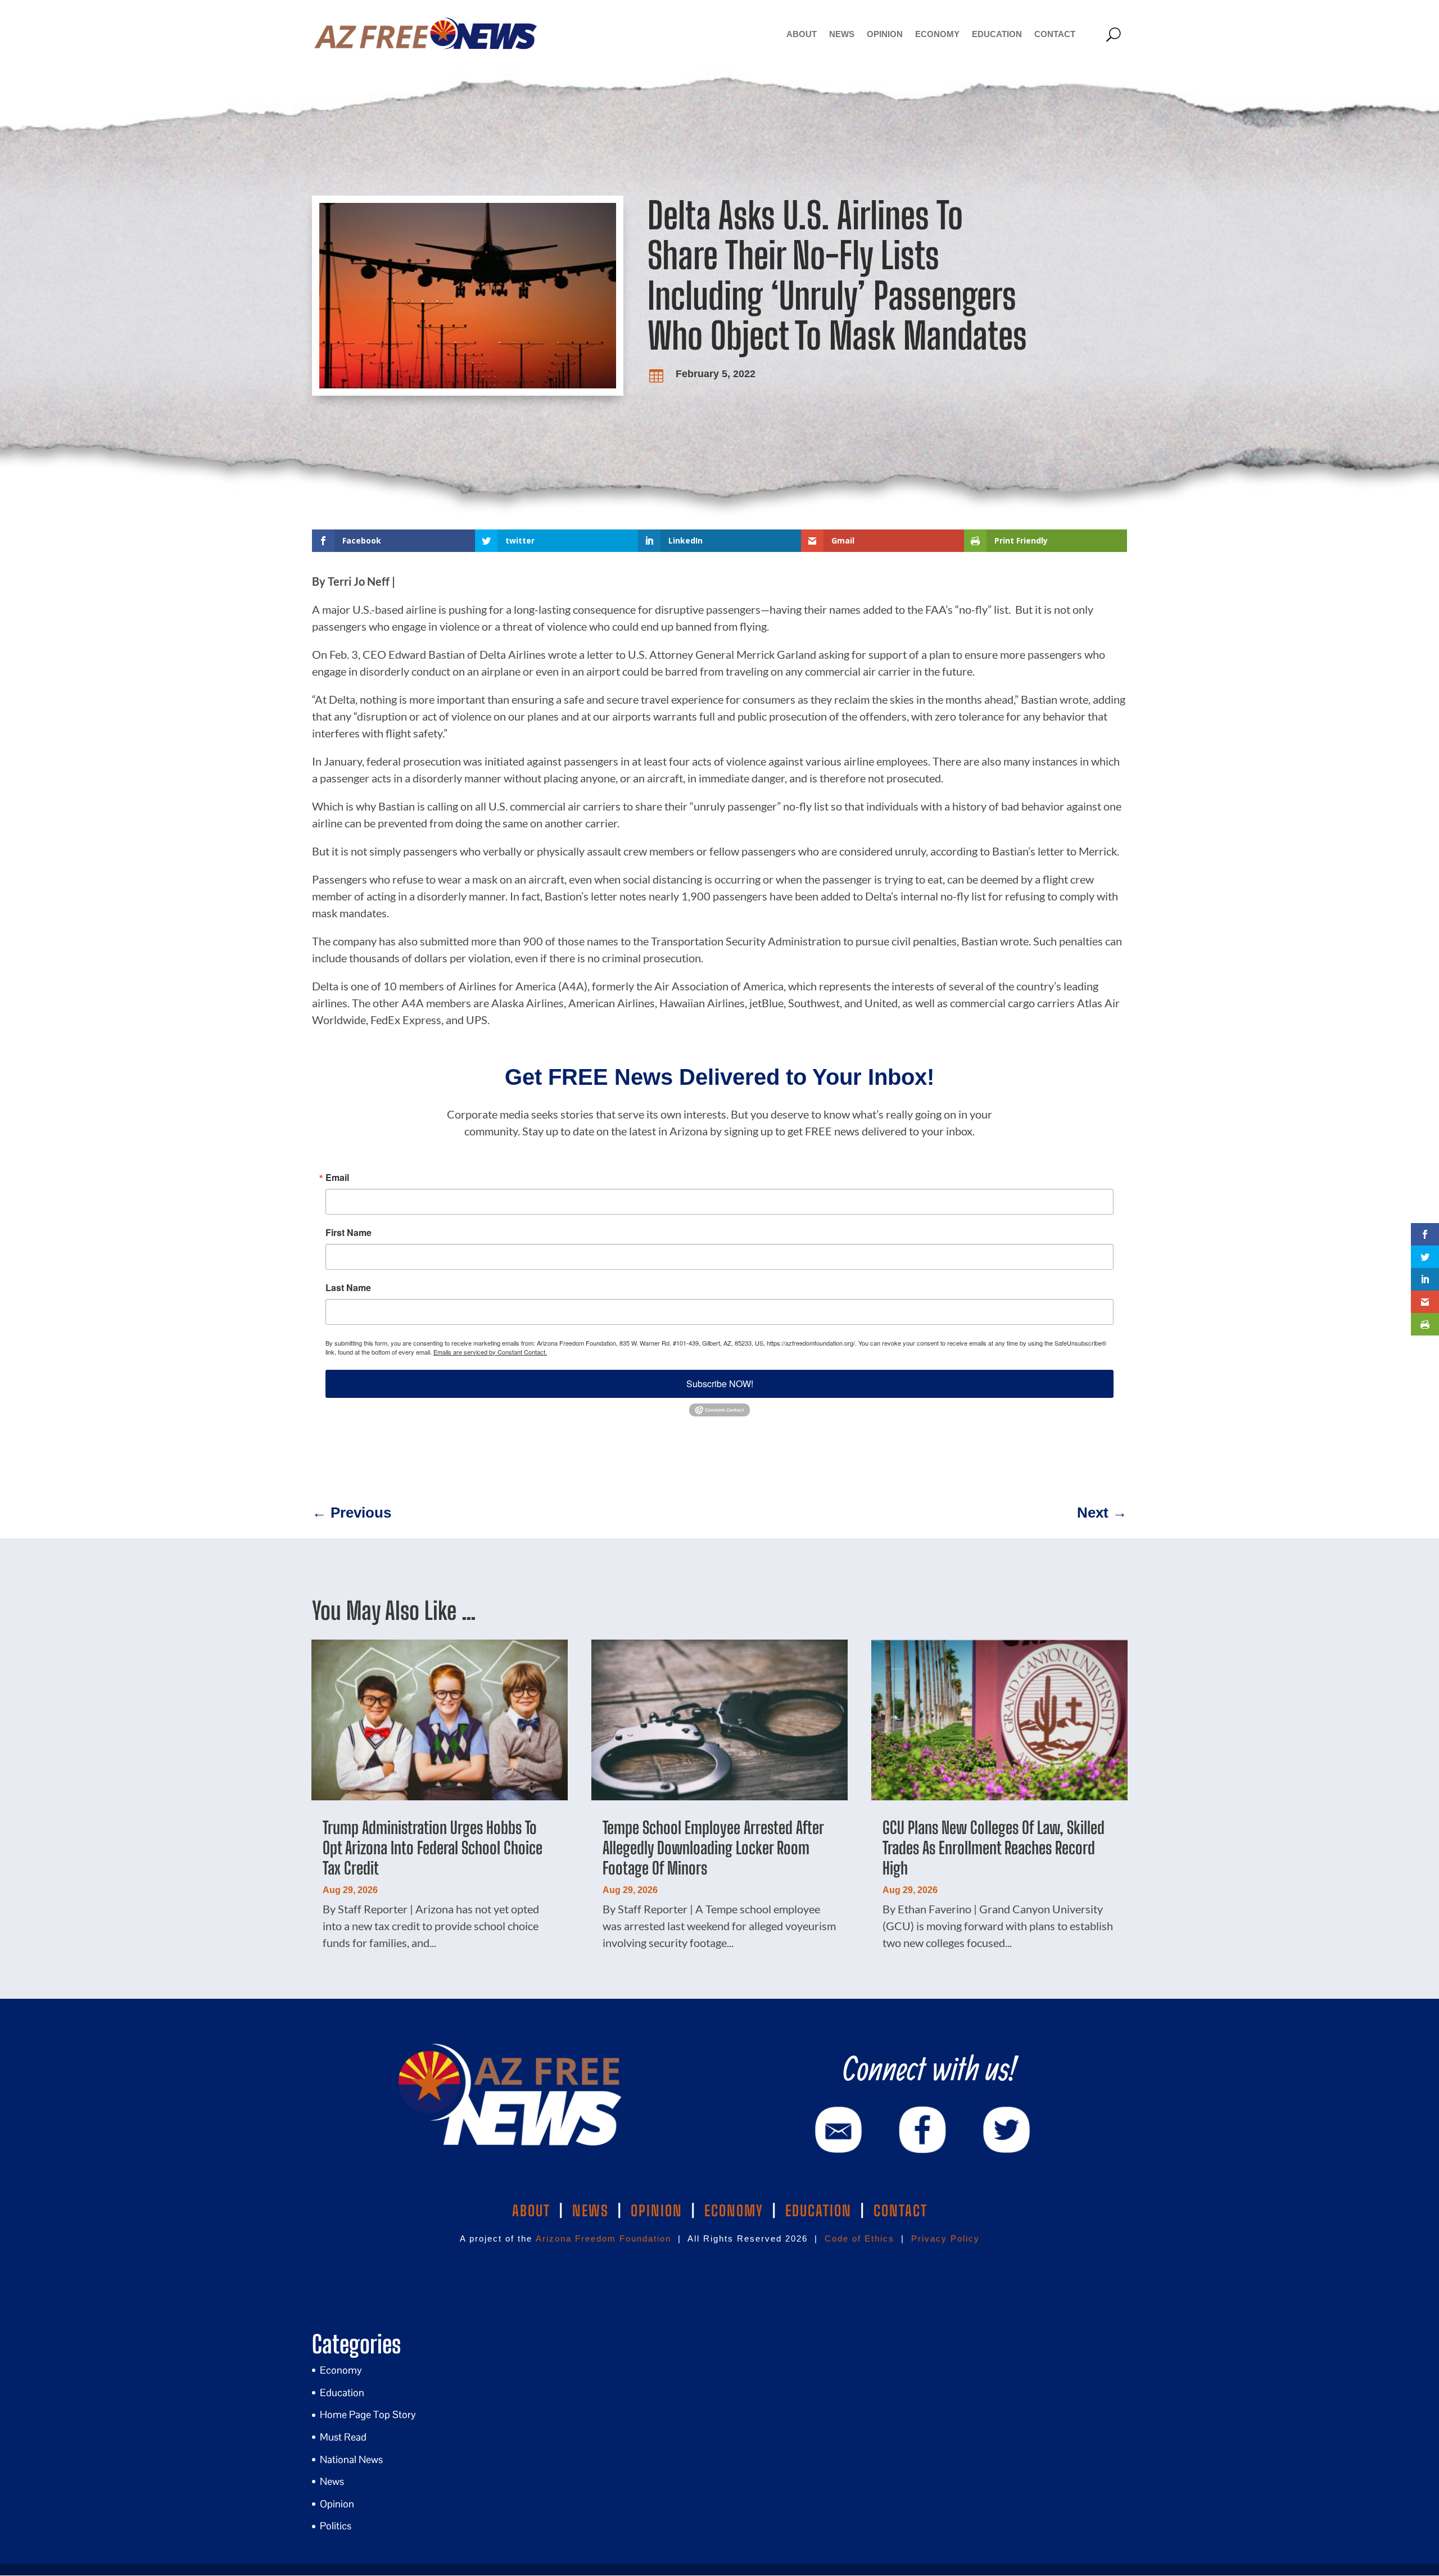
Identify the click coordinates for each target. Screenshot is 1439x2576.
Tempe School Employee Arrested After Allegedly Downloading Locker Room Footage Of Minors (713, 1848)
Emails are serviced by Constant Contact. (490, 1352)
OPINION (657, 2211)
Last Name (348, 1288)
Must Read (343, 2437)
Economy (937, 34)
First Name (349, 1233)
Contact (1055, 34)
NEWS (590, 2211)
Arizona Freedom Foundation (603, 2238)
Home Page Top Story (368, 2414)
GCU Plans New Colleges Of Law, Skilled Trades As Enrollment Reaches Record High (994, 1848)
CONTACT (900, 2211)
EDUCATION (818, 2211)
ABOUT (531, 2211)
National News (351, 2459)
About (802, 34)
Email (337, 1178)
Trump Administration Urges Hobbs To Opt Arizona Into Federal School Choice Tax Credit (433, 1848)
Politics (336, 2526)
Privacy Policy (945, 2238)
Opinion (885, 34)
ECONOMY (734, 2211)
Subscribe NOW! (720, 1384)
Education (997, 34)
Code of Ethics (859, 2238)
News (842, 34)
